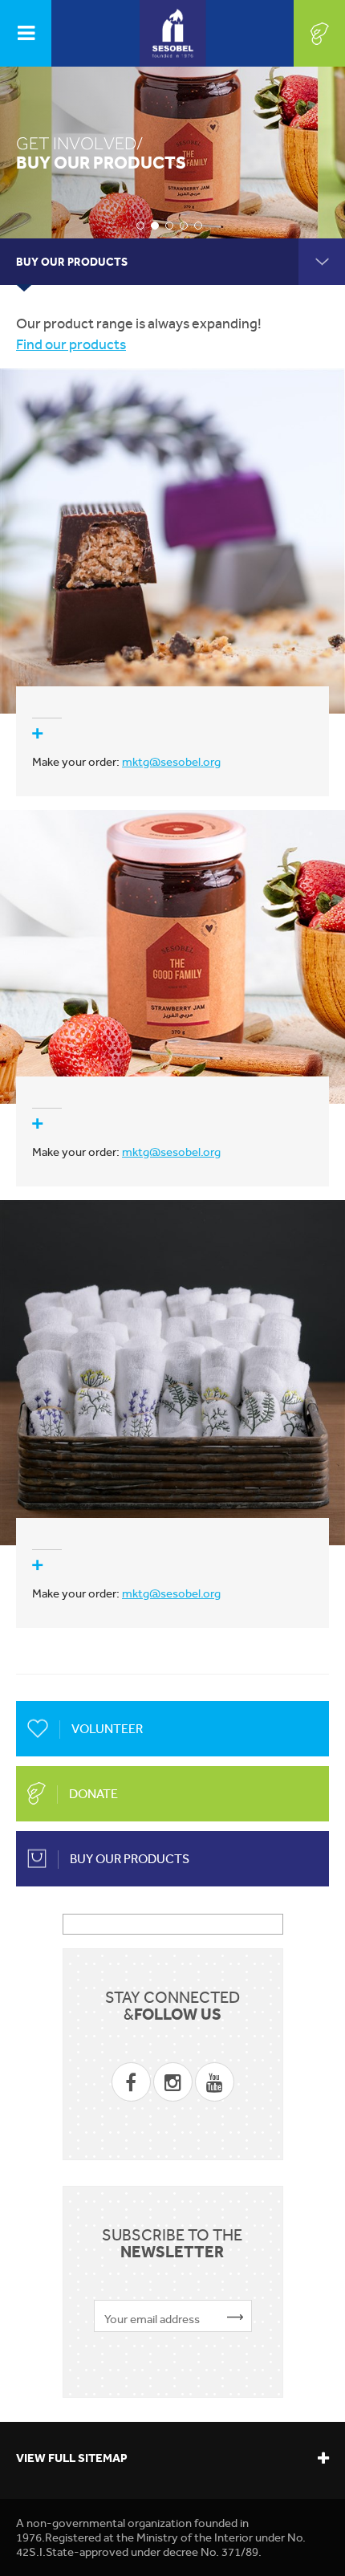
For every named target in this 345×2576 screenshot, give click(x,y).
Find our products (71, 344)
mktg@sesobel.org (171, 762)
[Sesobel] (173, 33)
